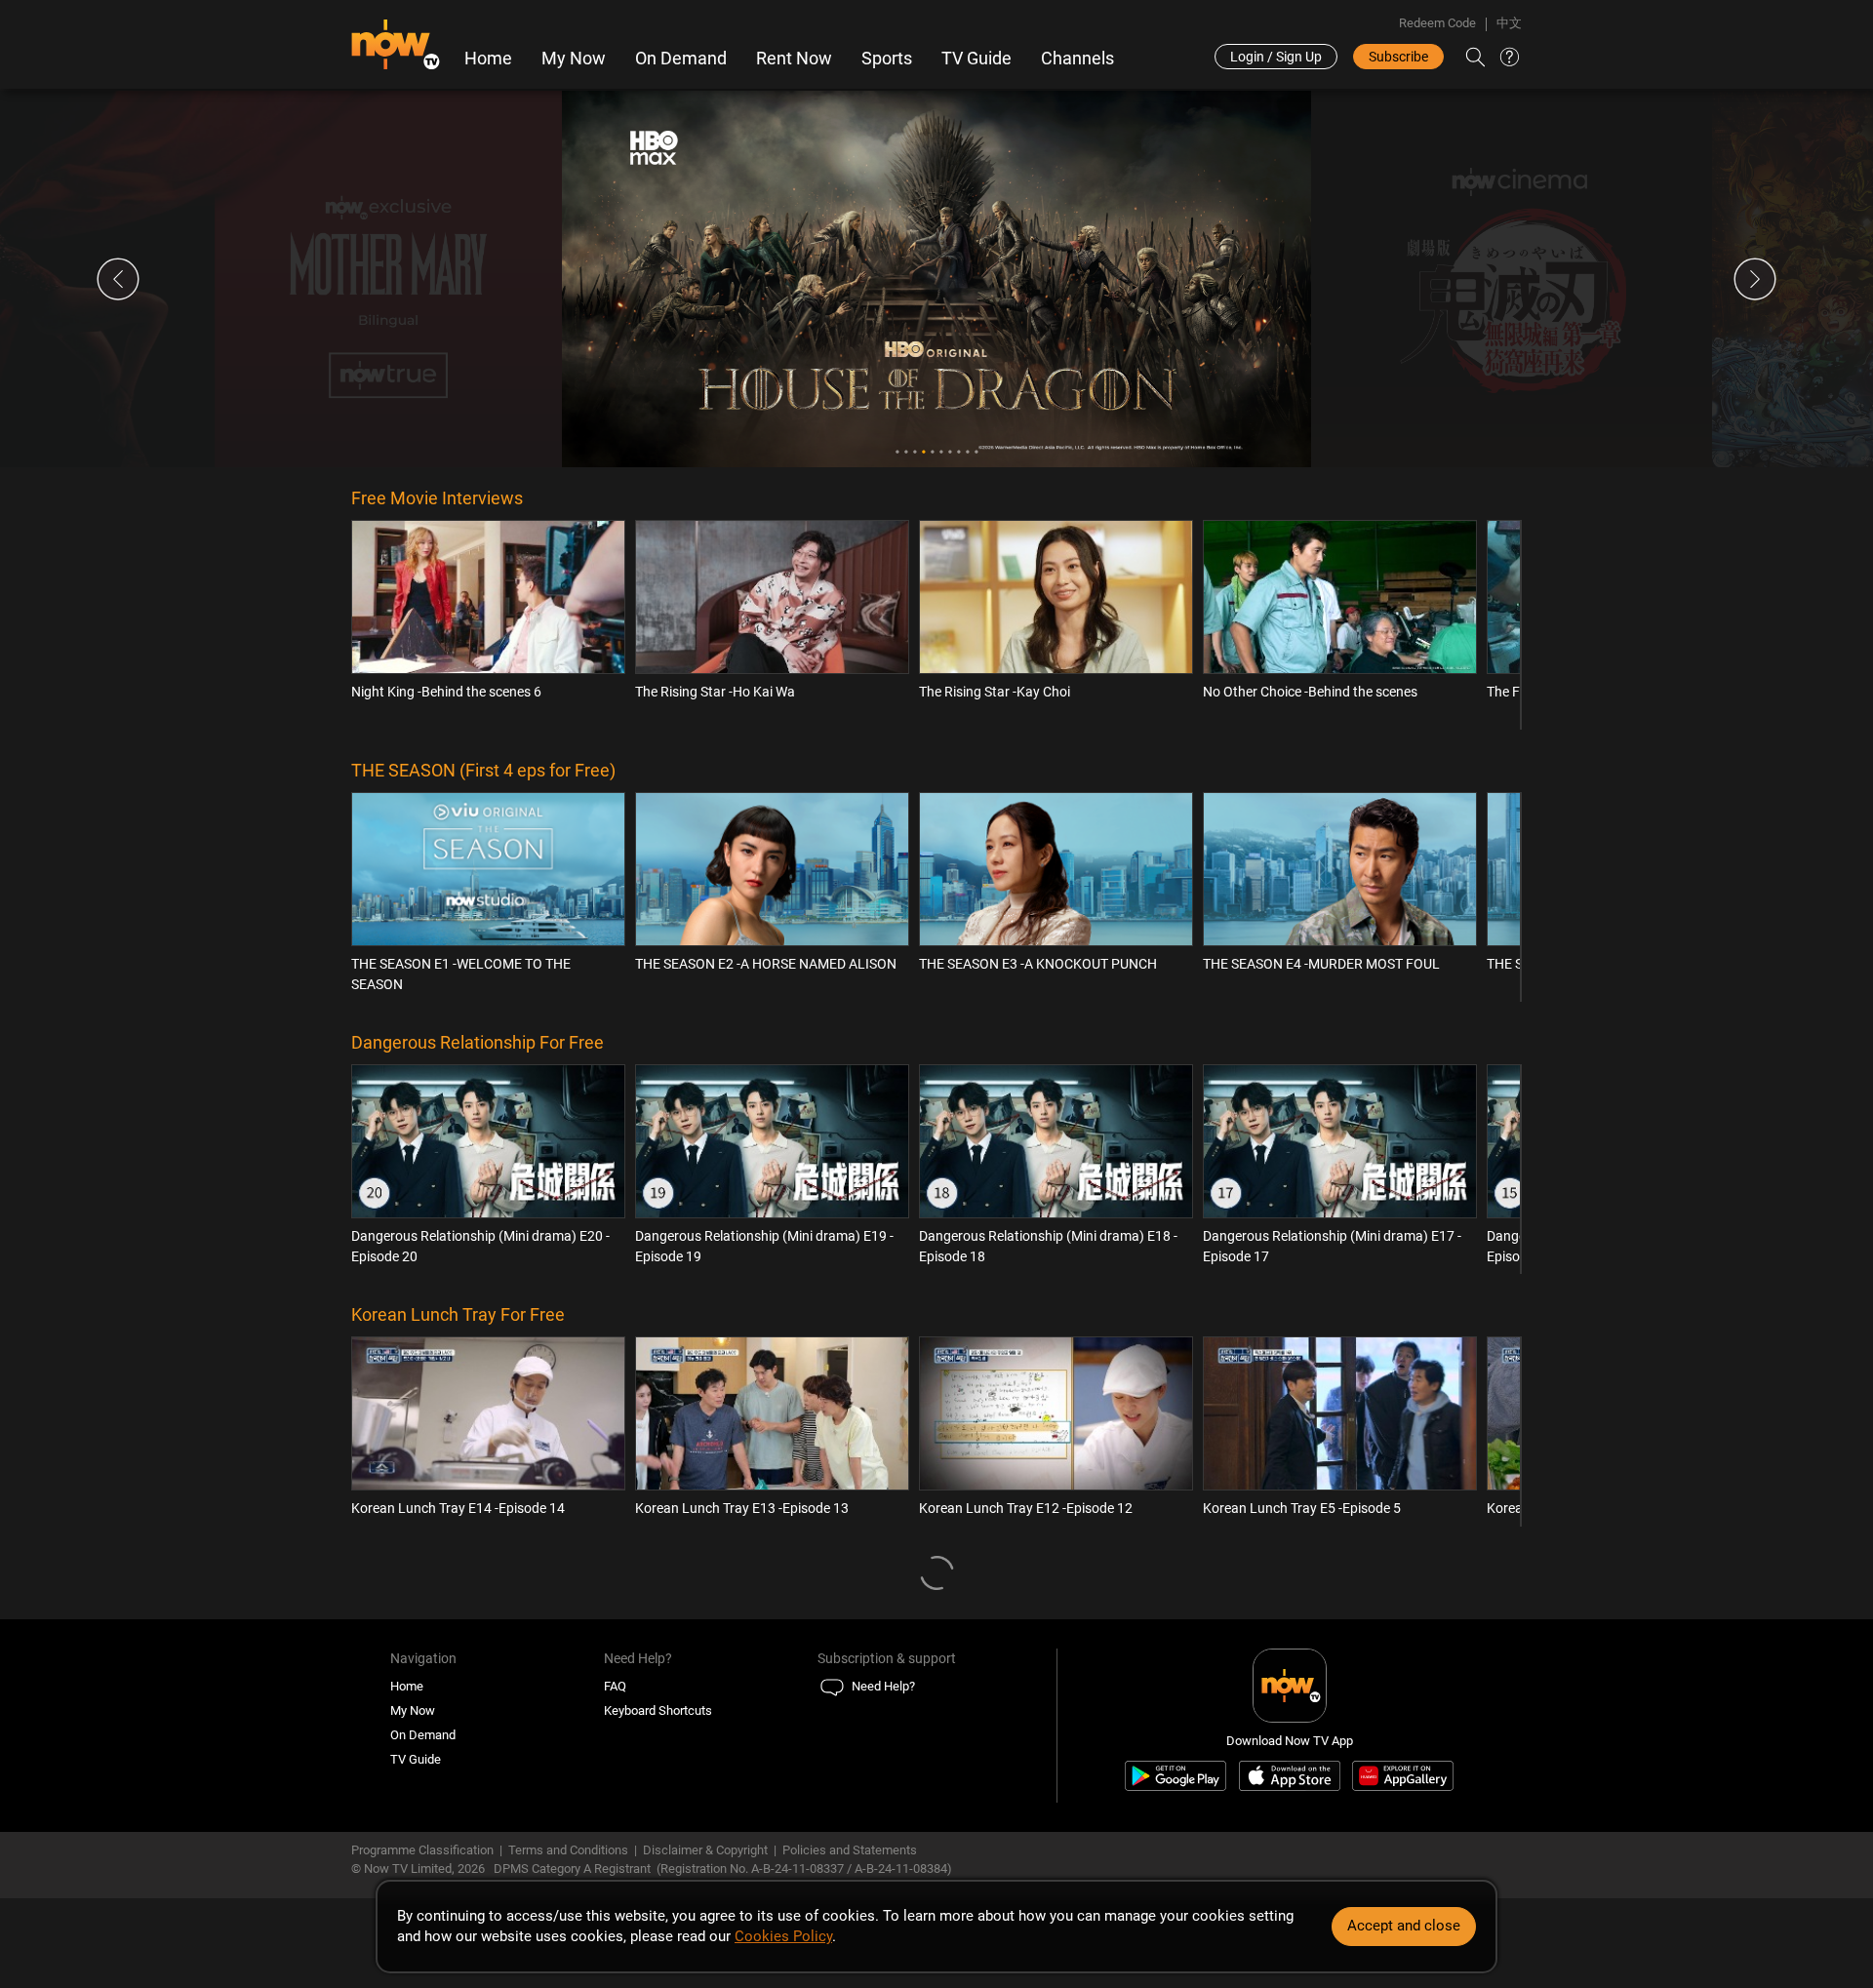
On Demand (681, 59)
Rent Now (794, 59)
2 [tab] (906, 452)
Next (1755, 279)
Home (488, 59)
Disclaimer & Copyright (705, 1850)
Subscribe (1398, 57)
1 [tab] (897, 452)
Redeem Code (1437, 23)
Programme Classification (422, 1850)
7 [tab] (950, 452)
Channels (1077, 59)
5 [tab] (932, 452)
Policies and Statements (850, 1850)
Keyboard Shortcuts (658, 1710)
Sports (887, 59)
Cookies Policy (783, 1936)
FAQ (615, 1686)
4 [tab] (923, 452)
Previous (118, 279)
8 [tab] (958, 452)
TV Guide (976, 59)
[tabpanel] (936, 279)
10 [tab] (976, 452)
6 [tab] (941, 452)
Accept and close (1404, 1926)
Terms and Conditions (568, 1850)
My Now (574, 59)
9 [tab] (967, 452)
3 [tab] (915, 452)
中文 (1509, 23)
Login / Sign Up (1276, 57)
